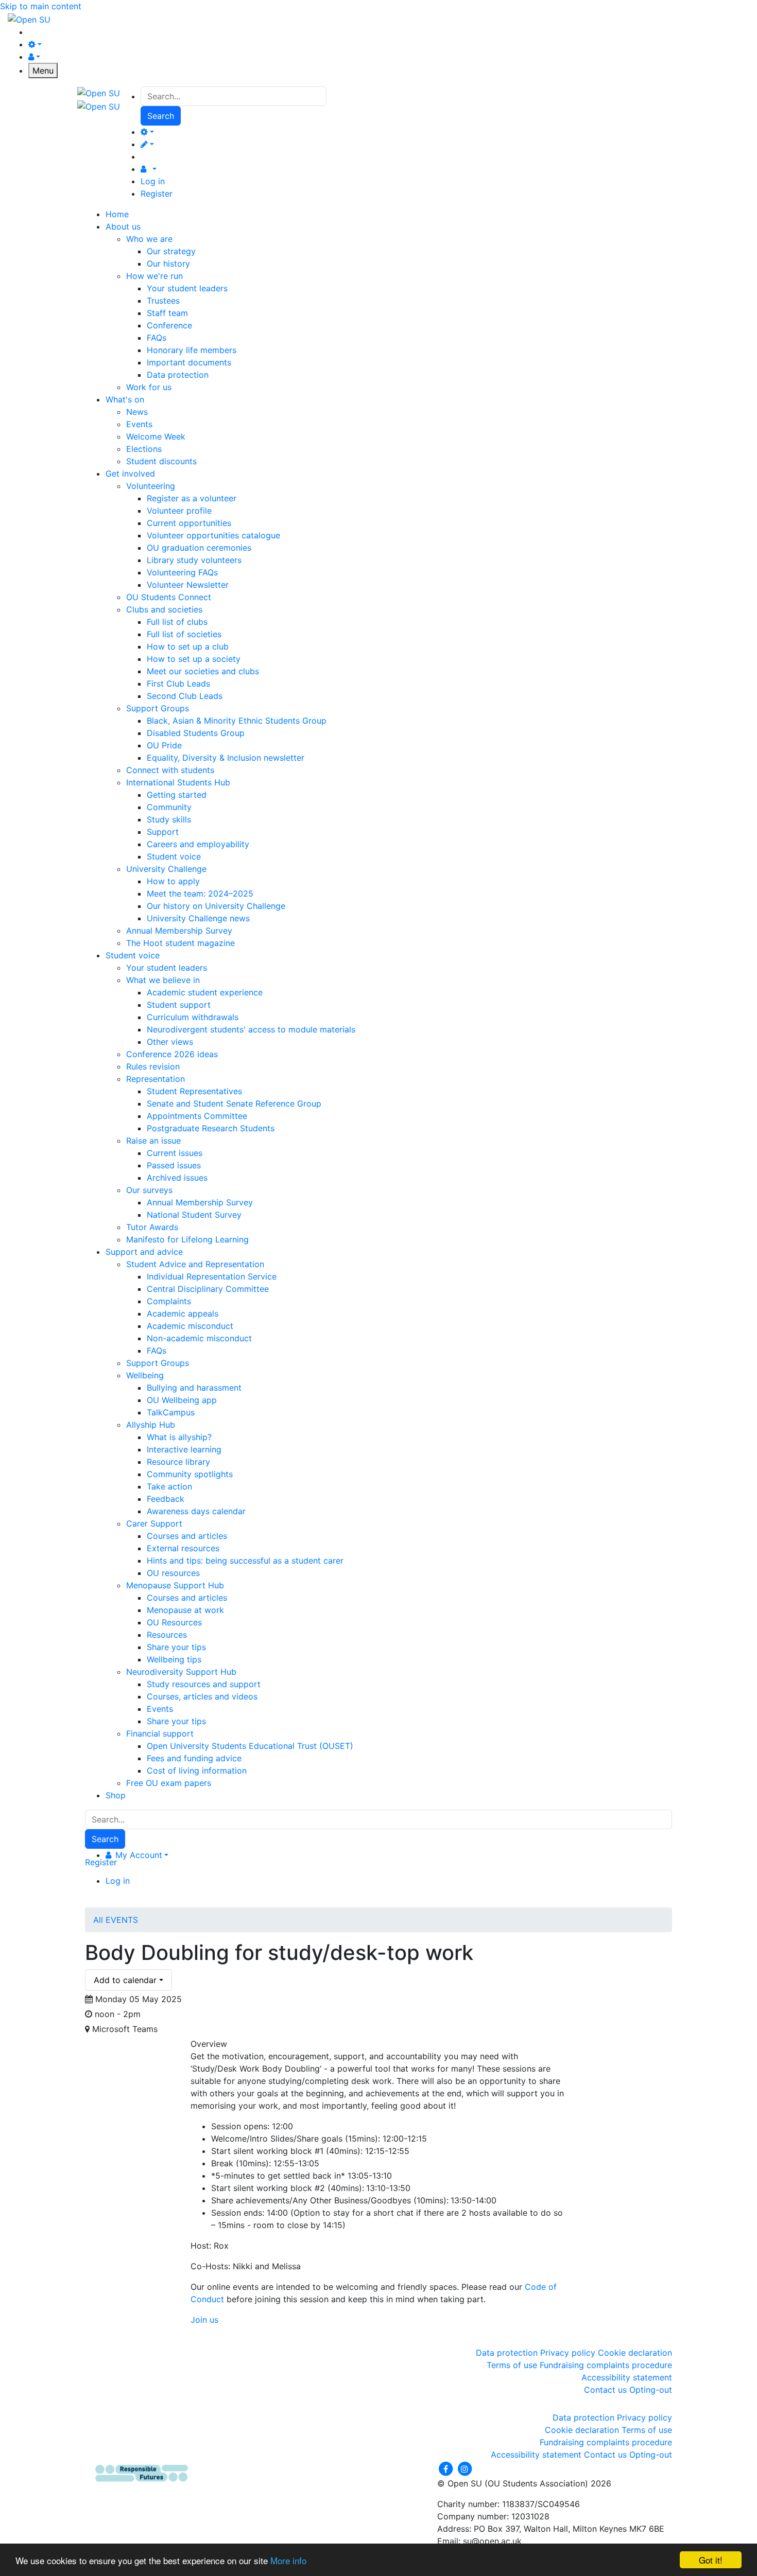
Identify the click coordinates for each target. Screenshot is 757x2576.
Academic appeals (183, 1313)
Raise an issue (153, 1141)
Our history (168, 264)
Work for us (149, 387)
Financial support (160, 1733)
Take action (169, 1486)
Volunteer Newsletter (188, 585)
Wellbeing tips (174, 1659)
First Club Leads (178, 684)
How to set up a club (188, 646)
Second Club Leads (185, 696)
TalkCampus (171, 1412)
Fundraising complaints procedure (606, 2365)
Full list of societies (184, 634)
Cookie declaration (635, 2353)
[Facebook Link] (447, 2468)
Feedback (166, 1499)
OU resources (173, 1573)
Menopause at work (185, 1610)
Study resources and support (204, 1684)
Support (163, 832)
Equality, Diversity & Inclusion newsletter (226, 758)
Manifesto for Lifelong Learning (187, 1239)
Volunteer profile (179, 511)
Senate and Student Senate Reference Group (234, 1103)
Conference (169, 325)
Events (139, 424)
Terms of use (512, 2365)
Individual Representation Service (212, 1276)
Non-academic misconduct (199, 1338)
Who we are (149, 239)
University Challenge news (198, 918)
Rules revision (153, 1066)
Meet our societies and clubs (203, 671)
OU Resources (174, 1622)
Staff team (167, 313)
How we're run (154, 276)
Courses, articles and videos (202, 1696)
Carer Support (154, 1523)
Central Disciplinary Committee (208, 1289)
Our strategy (171, 251)
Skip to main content (41, 6)
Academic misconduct (190, 1326)
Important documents (189, 362)
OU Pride (164, 745)
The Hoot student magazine (180, 943)
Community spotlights (190, 1474)
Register (157, 194)
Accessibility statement (627, 2377)
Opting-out (651, 2390)
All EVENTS (116, 1920)
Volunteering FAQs (182, 572)
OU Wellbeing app (182, 1400)
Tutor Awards (152, 1227)
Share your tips (176, 1647)
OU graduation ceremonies (199, 548)
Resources (167, 1635)
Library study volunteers (194, 560)
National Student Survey (194, 1215)
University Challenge (166, 869)
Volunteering (151, 486)
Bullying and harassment (194, 1388)
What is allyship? (179, 1437)
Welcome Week (156, 436)
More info (288, 2560)
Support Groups (158, 708)
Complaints (169, 1301)
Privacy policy (568, 2353)
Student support (179, 1005)
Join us (204, 2320)
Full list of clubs (177, 622)
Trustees (163, 301)
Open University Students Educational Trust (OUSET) (250, 1746)
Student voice (174, 856)
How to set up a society (194, 659)
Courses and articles (187, 1536)
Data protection (178, 375)
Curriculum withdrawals (193, 1017)
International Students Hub (178, 782)
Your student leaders (187, 288)
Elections (144, 449)
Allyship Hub (151, 1425)
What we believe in (163, 980)
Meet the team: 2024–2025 (200, 893)
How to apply (173, 881)
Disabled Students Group (196, 733)
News (137, 412)
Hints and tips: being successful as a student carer (245, 1561)
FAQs (157, 338)
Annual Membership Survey (179, 931)
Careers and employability (198, 844)
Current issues (175, 1153)
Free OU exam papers (169, 1783)
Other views (170, 1042)
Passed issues (174, 1165)
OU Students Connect (169, 597)
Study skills (169, 819)
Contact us (605, 2390)
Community (169, 807)
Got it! (711, 2560)
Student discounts (161, 461)
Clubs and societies (164, 609)
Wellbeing (145, 1375)
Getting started (177, 795)
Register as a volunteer (192, 498)
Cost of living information (197, 1771)
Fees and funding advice (194, 1758)
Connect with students (170, 770)
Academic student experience (205, 992)
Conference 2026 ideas (172, 1054)
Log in (153, 181)
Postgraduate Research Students (211, 1128)
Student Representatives (194, 1091)
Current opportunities (189, 523)
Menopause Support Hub (175, 1585)
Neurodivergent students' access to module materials (251, 1029)
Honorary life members (192, 350)
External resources (183, 1548)
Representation (156, 1079)
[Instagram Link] (464, 2468)
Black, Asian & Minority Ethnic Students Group (237, 721)
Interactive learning (184, 1449)
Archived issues (177, 1178)
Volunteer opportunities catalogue (213, 535)
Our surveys (149, 1190)
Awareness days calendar (196, 1511)
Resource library (178, 1462)
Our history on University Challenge (216, 906)
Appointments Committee (197, 1116)
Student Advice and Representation (195, 1264)
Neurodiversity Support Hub (181, 1672)
